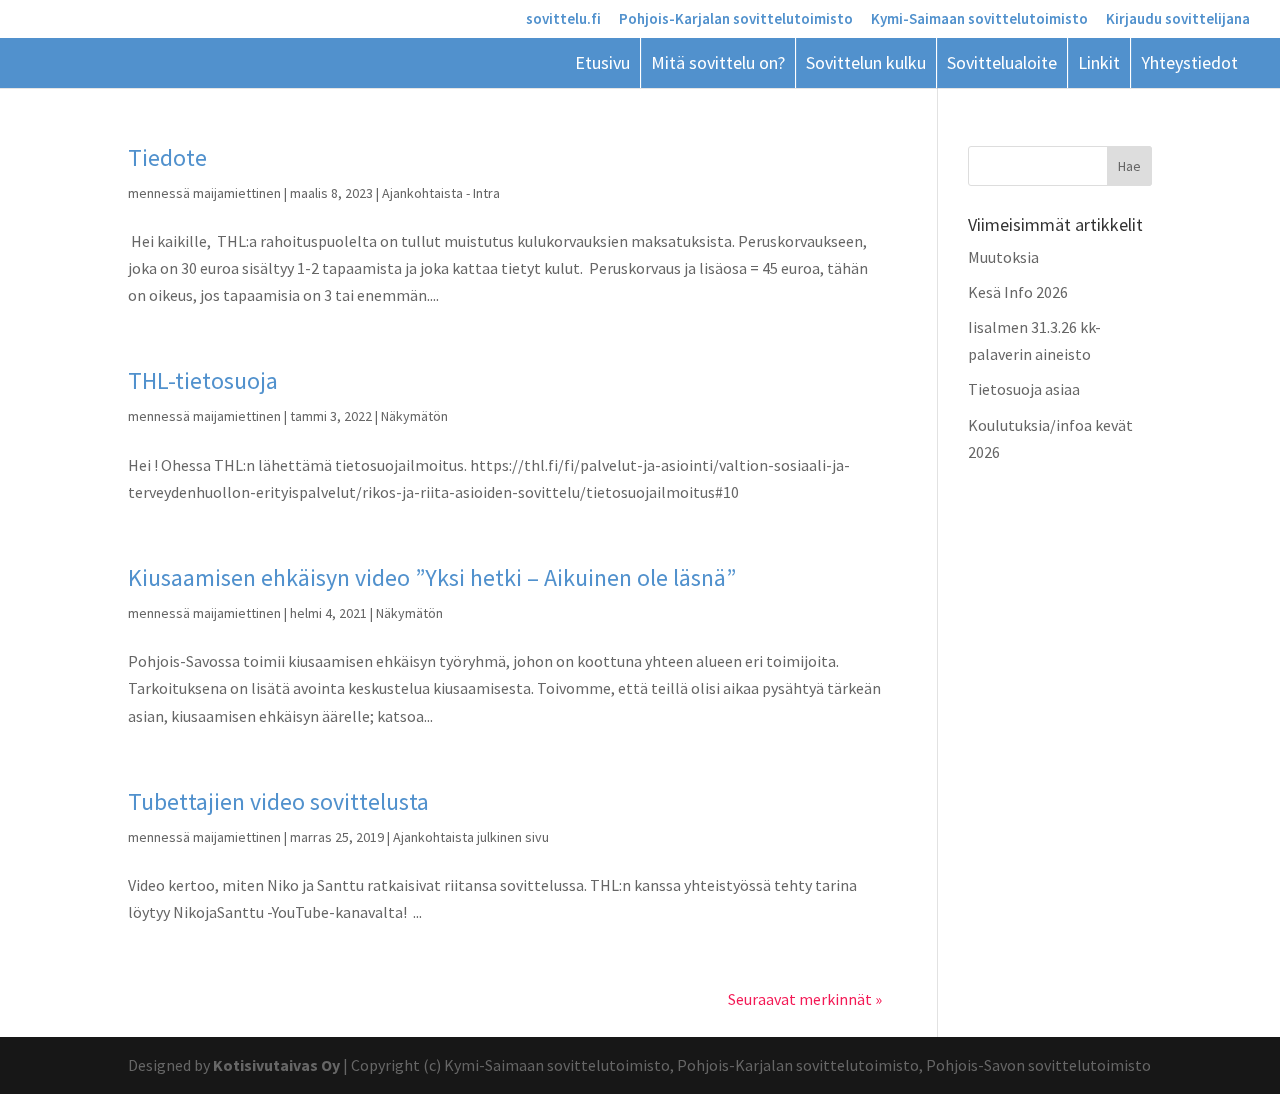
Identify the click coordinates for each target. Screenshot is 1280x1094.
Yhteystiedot (1189, 62)
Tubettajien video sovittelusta (278, 801)
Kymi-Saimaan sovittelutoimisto (979, 19)
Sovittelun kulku (866, 62)
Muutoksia (1003, 257)
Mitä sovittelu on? (718, 62)
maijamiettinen (237, 193)
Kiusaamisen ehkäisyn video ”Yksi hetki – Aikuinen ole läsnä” (432, 577)
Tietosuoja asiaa (1024, 389)
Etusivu (602, 62)
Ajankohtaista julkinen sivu (471, 837)
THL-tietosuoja (203, 380)
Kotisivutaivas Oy (276, 1065)
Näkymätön (414, 416)
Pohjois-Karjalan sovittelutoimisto (736, 19)
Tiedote (167, 157)
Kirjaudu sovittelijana (1178, 19)
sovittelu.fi (563, 19)
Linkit (1099, 62)
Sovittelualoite (1002, 62)
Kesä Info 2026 (1018, 292)
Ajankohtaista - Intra (441, 193)
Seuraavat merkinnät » (805, 999)
